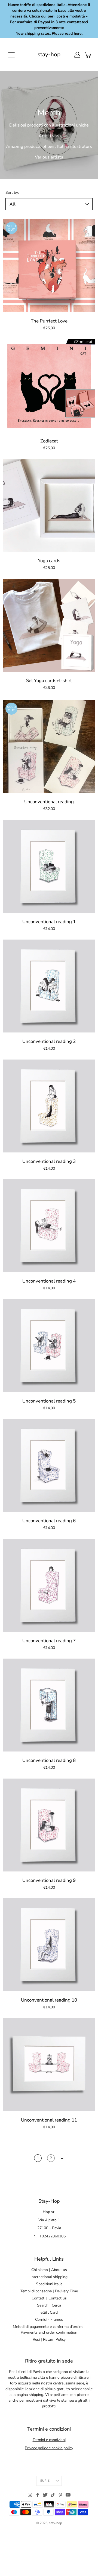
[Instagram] (30, 2495)
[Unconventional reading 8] (49, 1705)
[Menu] (11, 55)
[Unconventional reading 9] (49, 1825)
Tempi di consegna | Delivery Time (49, 2291)
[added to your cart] (88, 55)
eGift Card (49, 2312)
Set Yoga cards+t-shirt (49, 681)
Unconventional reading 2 (49, 1041)
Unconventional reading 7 (49, 1641)
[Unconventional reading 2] (49, 986)
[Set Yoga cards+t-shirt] (49, 625)
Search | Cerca (49, 2305)
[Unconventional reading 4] (49, 1226)
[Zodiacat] (49, 386)
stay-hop (49, 55)
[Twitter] (45, 2495)
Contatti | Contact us (49, 2298)
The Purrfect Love (49, 321)
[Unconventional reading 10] (49, 1945)
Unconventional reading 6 (49, 1521)
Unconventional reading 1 (49, 922)
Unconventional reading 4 (49, 1281)
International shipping (49, 2277)
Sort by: (12, 193)
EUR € (45, 2481)
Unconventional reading (49, 802)
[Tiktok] (53, 2495)
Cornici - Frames (49, 2320)
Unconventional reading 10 (49, 2000)
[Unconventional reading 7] (49, 1585)
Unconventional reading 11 (49, 2120)
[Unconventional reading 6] (49, 1465)
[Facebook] (38, 2495)
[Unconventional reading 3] (49, 1106)
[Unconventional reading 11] (49, 2065)
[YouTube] (68, 2495)
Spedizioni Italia (49, 2284)
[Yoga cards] (49, 505)
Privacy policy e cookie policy (49, 2448)
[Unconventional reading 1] (49, 866)
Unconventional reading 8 (49, 1760)
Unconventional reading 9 (49, 1880)
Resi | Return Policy (49, 2339)
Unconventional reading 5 (49, 1401)
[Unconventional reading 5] (49, 1346)
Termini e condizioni (49, 2440)
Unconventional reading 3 (49, 1161)
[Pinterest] (60, 2495)
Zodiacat (49, 441)
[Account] (77, 55)
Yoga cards (49, 561)
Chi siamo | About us (49, 2270)
